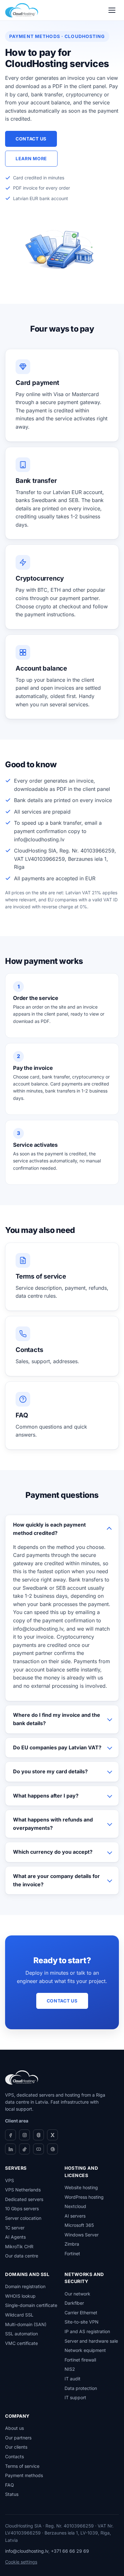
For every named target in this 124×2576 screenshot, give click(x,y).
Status (12, 2494)
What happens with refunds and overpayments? (53, 1824)
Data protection (81, 2388)
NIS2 (70, 2369)
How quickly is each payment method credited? (49, 1529)
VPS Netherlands (23, 2190)
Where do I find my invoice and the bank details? (57, 1719)
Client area (17, 2121)
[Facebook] (10, 2135)
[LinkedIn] (10, 2149)
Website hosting (81, 2187)
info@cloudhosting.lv (27, 2551)
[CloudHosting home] (22, 10)
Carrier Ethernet (81, 2313)
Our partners (18, 2438)
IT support (75, 2397)
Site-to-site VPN (82, 2322)
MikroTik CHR (19, 2246)
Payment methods (24, 2475)
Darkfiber (74, 2303)
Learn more (31, 158)
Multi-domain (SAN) (26, 2324)
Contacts (14, 2456)
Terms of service (22, 2466)
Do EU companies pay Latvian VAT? (57, 1747)
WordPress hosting (84, 2197)
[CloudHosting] (22, 2077)
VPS (10, 2180)
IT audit (72, 2379)
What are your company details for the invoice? (56, 1880)
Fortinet (72, 2253)
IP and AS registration (87, 2331)
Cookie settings (21, 2562)
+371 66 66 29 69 (70, 2551)
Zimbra (72, 2244)
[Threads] (38, 2135)
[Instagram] (24, 2135)
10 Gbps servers (22, 2208)
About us (14, 2428)
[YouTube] (38, 2149)
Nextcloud (75, 2206)
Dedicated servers (24, 2199)
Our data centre (22, 2256)
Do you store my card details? (50, 1771)
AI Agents (15, 2237)
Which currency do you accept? (53, 1852)
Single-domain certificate (31, 2305)
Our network (77, 2294)
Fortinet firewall (80, 2360)
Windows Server (82, 2235)
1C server (15, 2228)
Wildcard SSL (19, 2315)
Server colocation (23, 2218)
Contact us (31, 139)
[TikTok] (24, 2149)
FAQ (10, 2485)
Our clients (16, 2447)
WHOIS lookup (20, 2296)
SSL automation (21, 2334)
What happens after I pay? (46, 1796)
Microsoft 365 (79, 2225)
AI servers (75, 2216)
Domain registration (25, 2286)
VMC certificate (21, 2343)
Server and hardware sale (91, 2341)
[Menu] (112, 10)
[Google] (52, 2149)
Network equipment (85, 2350)
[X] (52, 2135)
